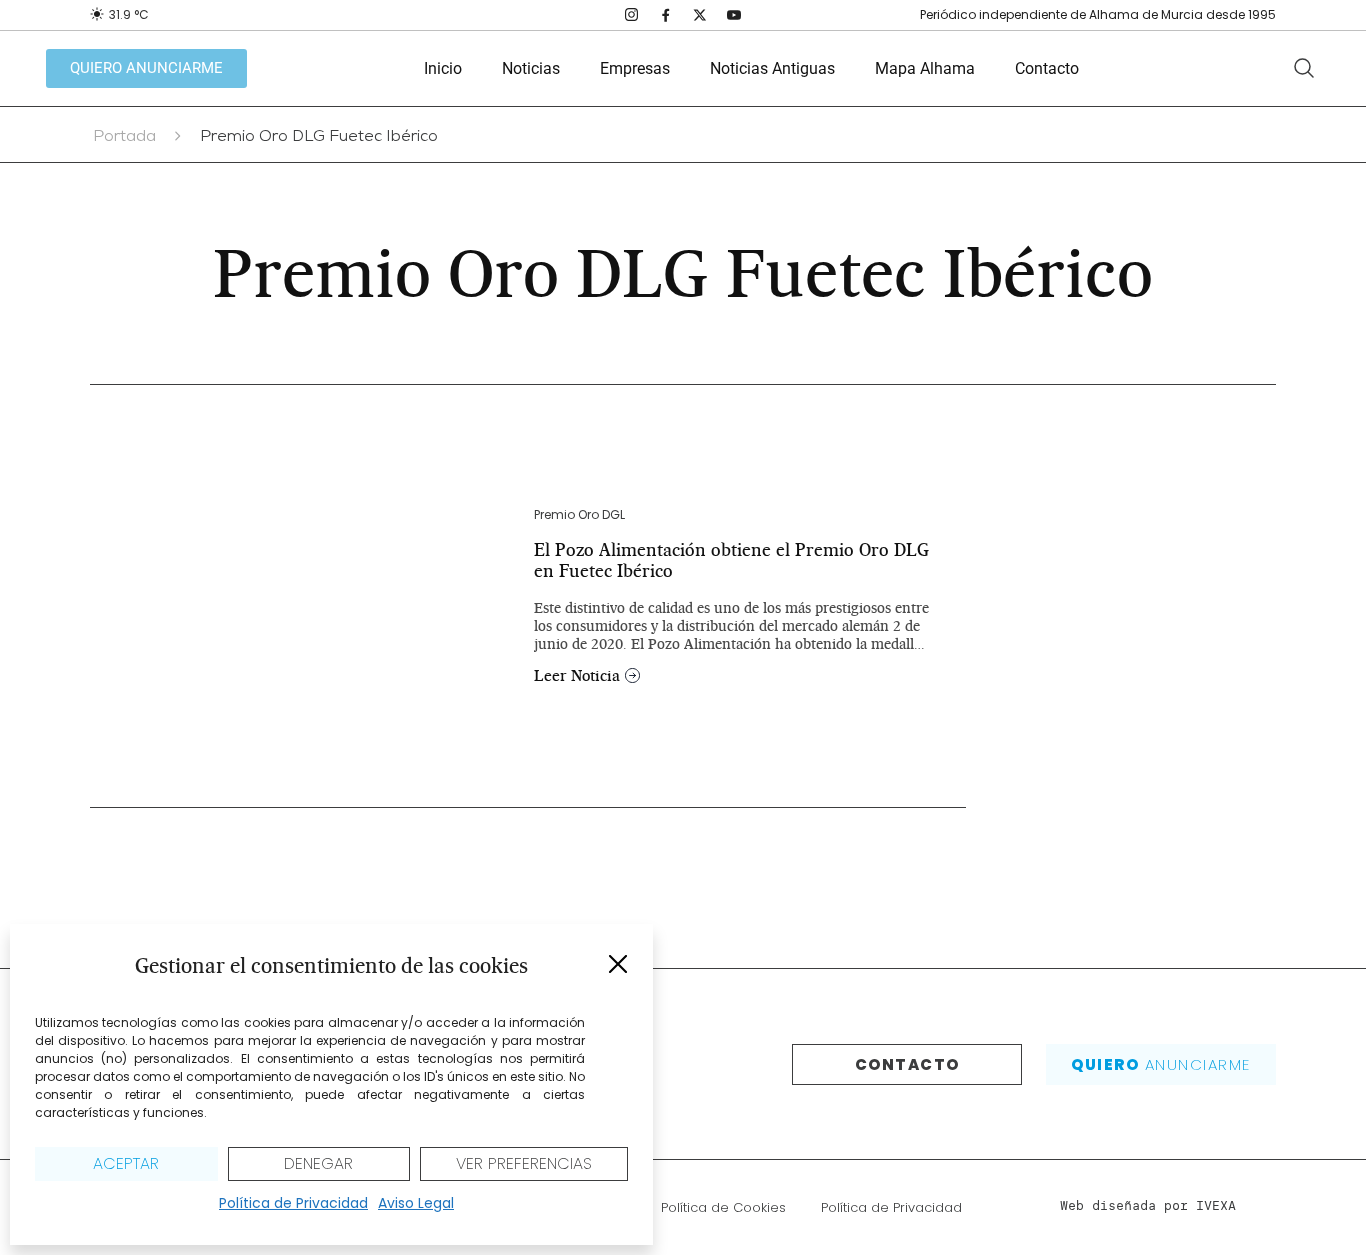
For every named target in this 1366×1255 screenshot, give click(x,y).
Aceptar (126, 1163)
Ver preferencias (524, 1163)
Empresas (635, 68)
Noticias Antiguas (772, 68)
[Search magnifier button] (1304, 68)
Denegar (318, 1163)
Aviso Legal (416, 1203)
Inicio (443, 68)
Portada (124, 138)
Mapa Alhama (925, 68)
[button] (618, 964)
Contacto (1047, 68)
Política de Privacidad (293, 1203)
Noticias (531, 68)
